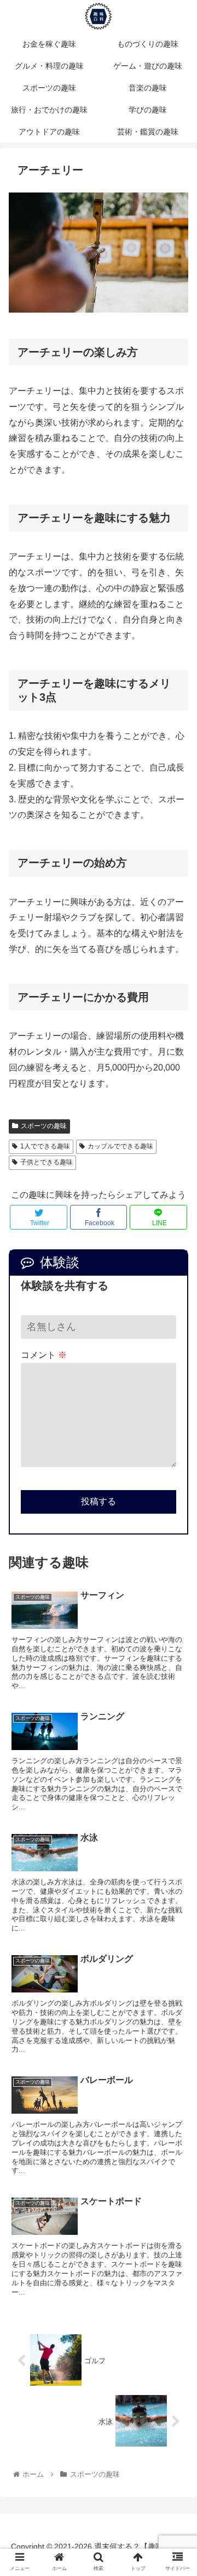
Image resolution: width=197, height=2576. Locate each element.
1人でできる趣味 (45, 1146)
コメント (44, 1355)
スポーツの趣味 (44, 1126)
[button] (176, 1541)
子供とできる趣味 (47, 1162)
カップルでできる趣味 (120, 1146)
